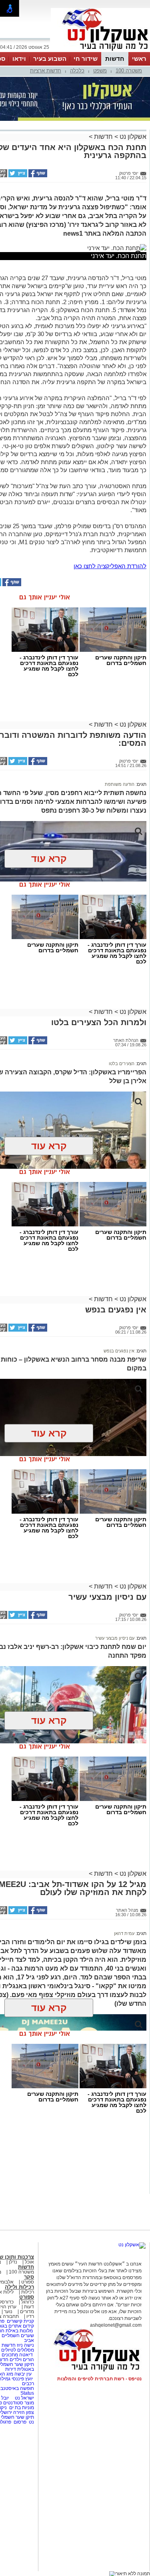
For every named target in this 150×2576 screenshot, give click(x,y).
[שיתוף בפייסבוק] (37, 176)
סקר (29, 2277)
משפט (100, 71)
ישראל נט (24, 2398)
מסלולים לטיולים (18, 2350)
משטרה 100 (129, 71)
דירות (11, 2369)
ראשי (139, 59)
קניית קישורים (20, 2321)
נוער (8, 2312)
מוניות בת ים (21, 2408)
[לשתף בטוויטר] (17, 176)
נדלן (13, 2262)
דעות (29, 2307)
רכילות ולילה (19, 2287)
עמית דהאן (124, 1933)
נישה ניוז (25, 2345)
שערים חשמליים (17, 2336)
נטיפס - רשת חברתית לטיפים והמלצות (99, 2379)
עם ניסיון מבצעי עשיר (115, 1638)
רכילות (28, 2292)
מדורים (27, 2312)
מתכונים (10, 2355)
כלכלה (77, 71)
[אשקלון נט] (132, 2245)
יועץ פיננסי (22, 2379)
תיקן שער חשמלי (17, 2417)
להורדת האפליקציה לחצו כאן (110, 566)
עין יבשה (23, 2374)
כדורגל (28, 2302)
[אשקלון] (100, 51)
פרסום (19, 2422)
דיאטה (26, 2355)
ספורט (28, 2282)
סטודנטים (13, 2403)
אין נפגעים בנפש (119, 1351)
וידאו (19, 59)
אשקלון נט (132, 137)
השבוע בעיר (50, 59)
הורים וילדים (22, 2360)
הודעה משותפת (120, 784)
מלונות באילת (19, 2331)
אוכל (29, 2262)
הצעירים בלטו (122, 1064)
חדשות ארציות (46, 71)
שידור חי (86, 59)
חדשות (115, 59)
